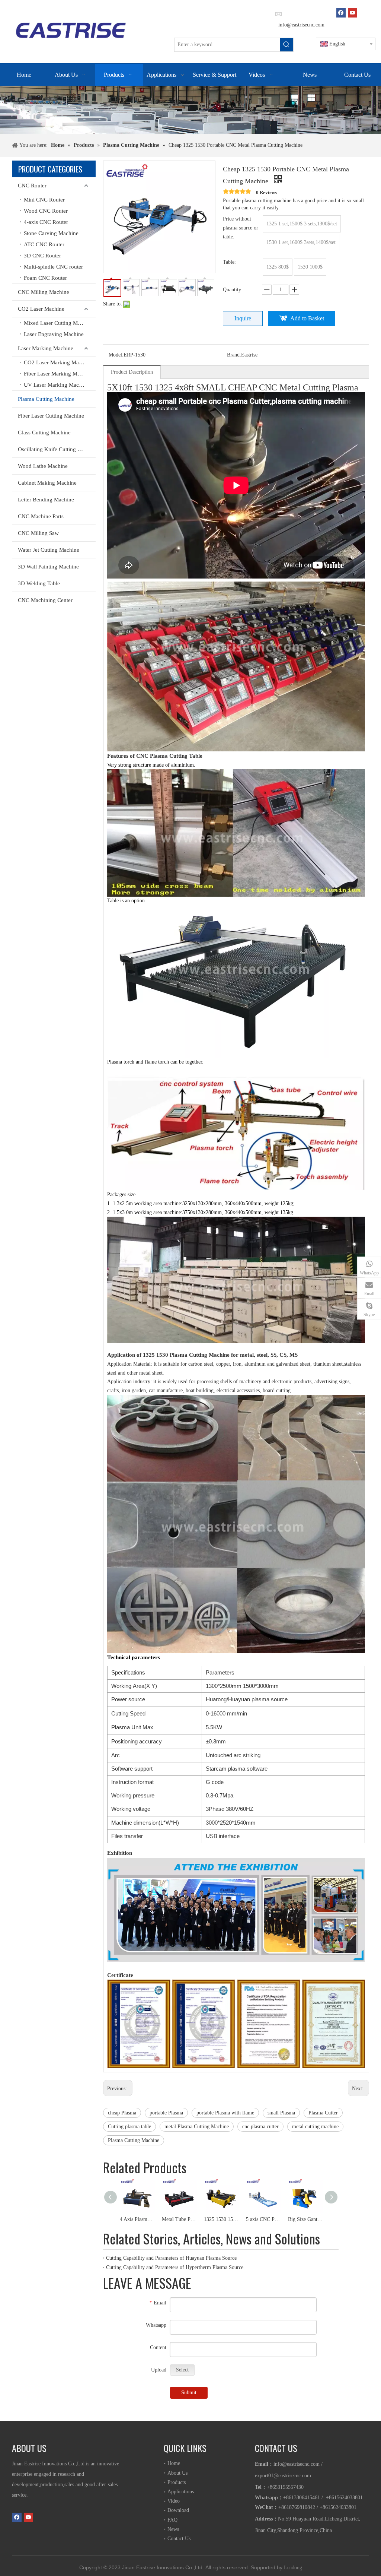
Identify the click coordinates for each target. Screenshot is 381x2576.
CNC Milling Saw (38, 533)
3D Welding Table (39, 583)
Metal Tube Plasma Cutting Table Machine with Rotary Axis (179, 2219)
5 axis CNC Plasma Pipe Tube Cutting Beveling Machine (263, 2219)
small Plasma (281, 2113)
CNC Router (32, 186)
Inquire (243, 318)
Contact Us (179, 2539)
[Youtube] (353, 13)
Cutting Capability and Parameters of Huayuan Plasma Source (171, 2258)
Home (174, 2463)
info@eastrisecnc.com (301, 25)
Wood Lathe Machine (43, 466)
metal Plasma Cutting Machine (197, 2127)
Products (177, 2482)
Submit (189, 2393)
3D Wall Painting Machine (48, 567)
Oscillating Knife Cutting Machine (57, 449)
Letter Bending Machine (46, 500)
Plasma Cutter (323, 2113)
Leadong (293, 2568)
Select (182, 2370)
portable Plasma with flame (225, 2113)
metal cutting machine (315, 2127)
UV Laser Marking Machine (56, 385)
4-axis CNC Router (46, 222)
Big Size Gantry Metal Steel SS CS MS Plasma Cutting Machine (305, 2219)
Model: (116, 355)
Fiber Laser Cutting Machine (51, 416)
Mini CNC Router (44, 200)
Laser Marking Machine (46, 348)
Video (174, 2501)
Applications (181, 2492)
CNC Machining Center (45, 600)
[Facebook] (341, 13)
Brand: (234, 355)
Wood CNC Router (46, 211)
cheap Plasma (122, 2113)
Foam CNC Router (45, 278)
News (173, 2529)
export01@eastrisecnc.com (283, 2476)
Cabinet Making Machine (47, 483)
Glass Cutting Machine (44, 432)
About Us (177, 2473)
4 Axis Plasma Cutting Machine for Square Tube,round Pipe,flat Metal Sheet (137, 2219)
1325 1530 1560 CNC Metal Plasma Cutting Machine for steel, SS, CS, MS (221, 2219)
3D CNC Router (42, 256)
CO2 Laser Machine (41, 309)
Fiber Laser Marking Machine (58, 374)
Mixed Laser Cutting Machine (58, 323)
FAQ (172, 2520)
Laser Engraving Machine (54, 334)
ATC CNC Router (44, 244)
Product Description (132, 372)
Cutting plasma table (129, 2127)
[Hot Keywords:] (286, 45)
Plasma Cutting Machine (46, 399)
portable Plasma (166, 2113)
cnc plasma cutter (260, 2127)
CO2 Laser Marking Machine (58, 362)
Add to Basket (307, 318)
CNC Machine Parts (41, 516)
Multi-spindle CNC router (53, 267)
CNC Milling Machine (44, 292)
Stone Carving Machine (51, 233)
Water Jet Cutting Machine (49, 550)
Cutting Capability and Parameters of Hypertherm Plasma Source (175, 2267)
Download (178, 2510)
